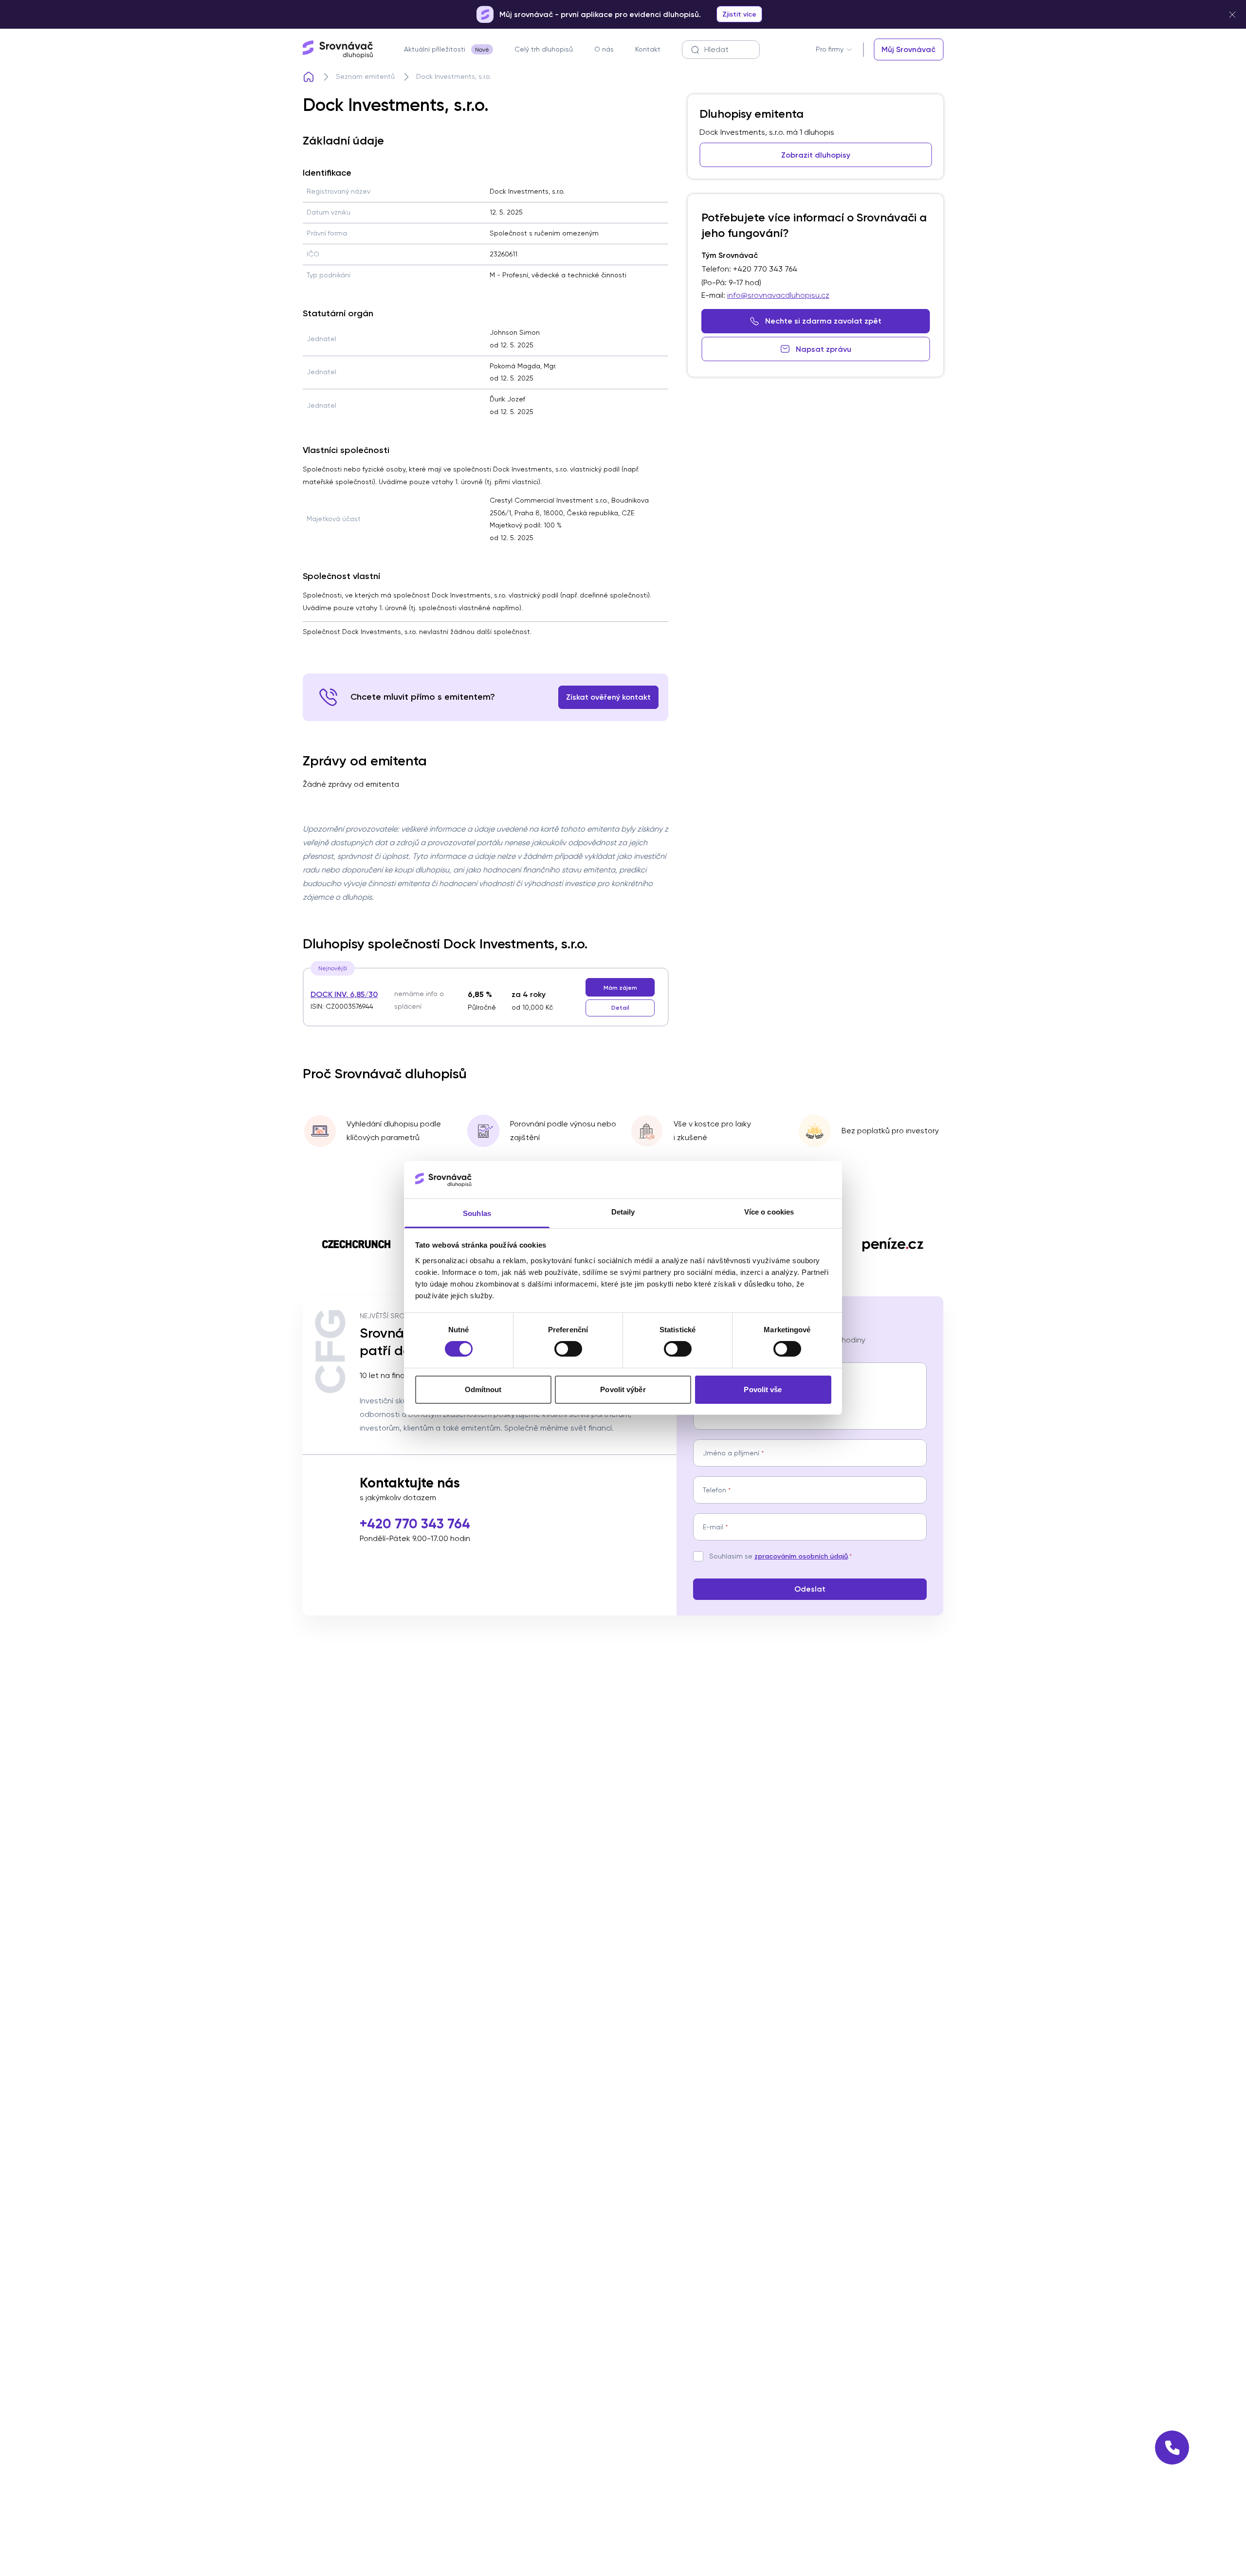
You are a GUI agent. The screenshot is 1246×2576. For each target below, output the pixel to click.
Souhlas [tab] (477, 1213)
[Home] (309, 77)
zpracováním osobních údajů (801, 1556)
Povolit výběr (623, 1389)
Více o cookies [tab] (769, 1212)
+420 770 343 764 (415, 1524)
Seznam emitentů (365, 76)
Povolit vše (763, 1389)
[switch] (568, 1349)
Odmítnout (483, 1389)
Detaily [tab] (623, 1212)
